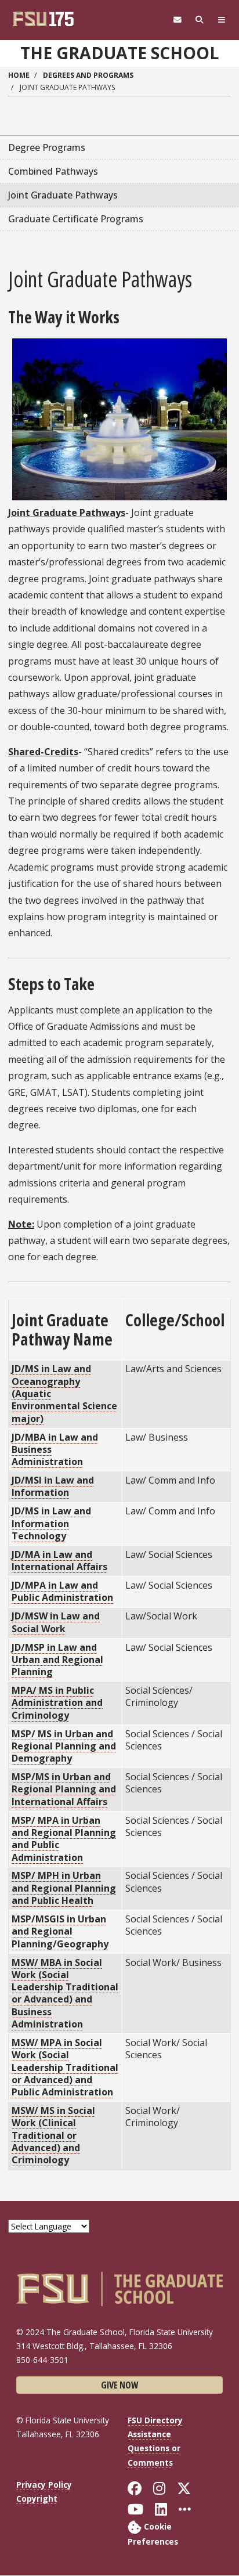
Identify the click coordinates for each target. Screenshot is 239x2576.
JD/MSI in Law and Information (53, 1486)
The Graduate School (119, 53)
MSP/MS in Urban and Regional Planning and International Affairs (64, 1789)
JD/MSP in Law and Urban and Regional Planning (57, 1660)
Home (19, 75)
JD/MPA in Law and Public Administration (62, 1591)
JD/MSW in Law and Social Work (56, 1622)
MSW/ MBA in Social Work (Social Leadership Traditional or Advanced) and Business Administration (65, 1994)
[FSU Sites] (222, 20)
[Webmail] (178, 20)
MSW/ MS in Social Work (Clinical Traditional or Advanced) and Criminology (53, 2135)
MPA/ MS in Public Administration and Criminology (57, 1703)
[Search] (200, 20)
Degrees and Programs (88, 75)
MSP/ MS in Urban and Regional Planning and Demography (64, 1746)
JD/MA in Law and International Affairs (59, 1561)
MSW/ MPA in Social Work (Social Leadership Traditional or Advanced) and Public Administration (65, 2067)
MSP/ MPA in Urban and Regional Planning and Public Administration (64, 1839)
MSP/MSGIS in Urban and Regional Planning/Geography (60, 1931)
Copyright (37, 2499)
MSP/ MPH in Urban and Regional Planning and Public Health (64, 1888)
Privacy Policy (44, 2485)
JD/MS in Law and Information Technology (51, 1523)
